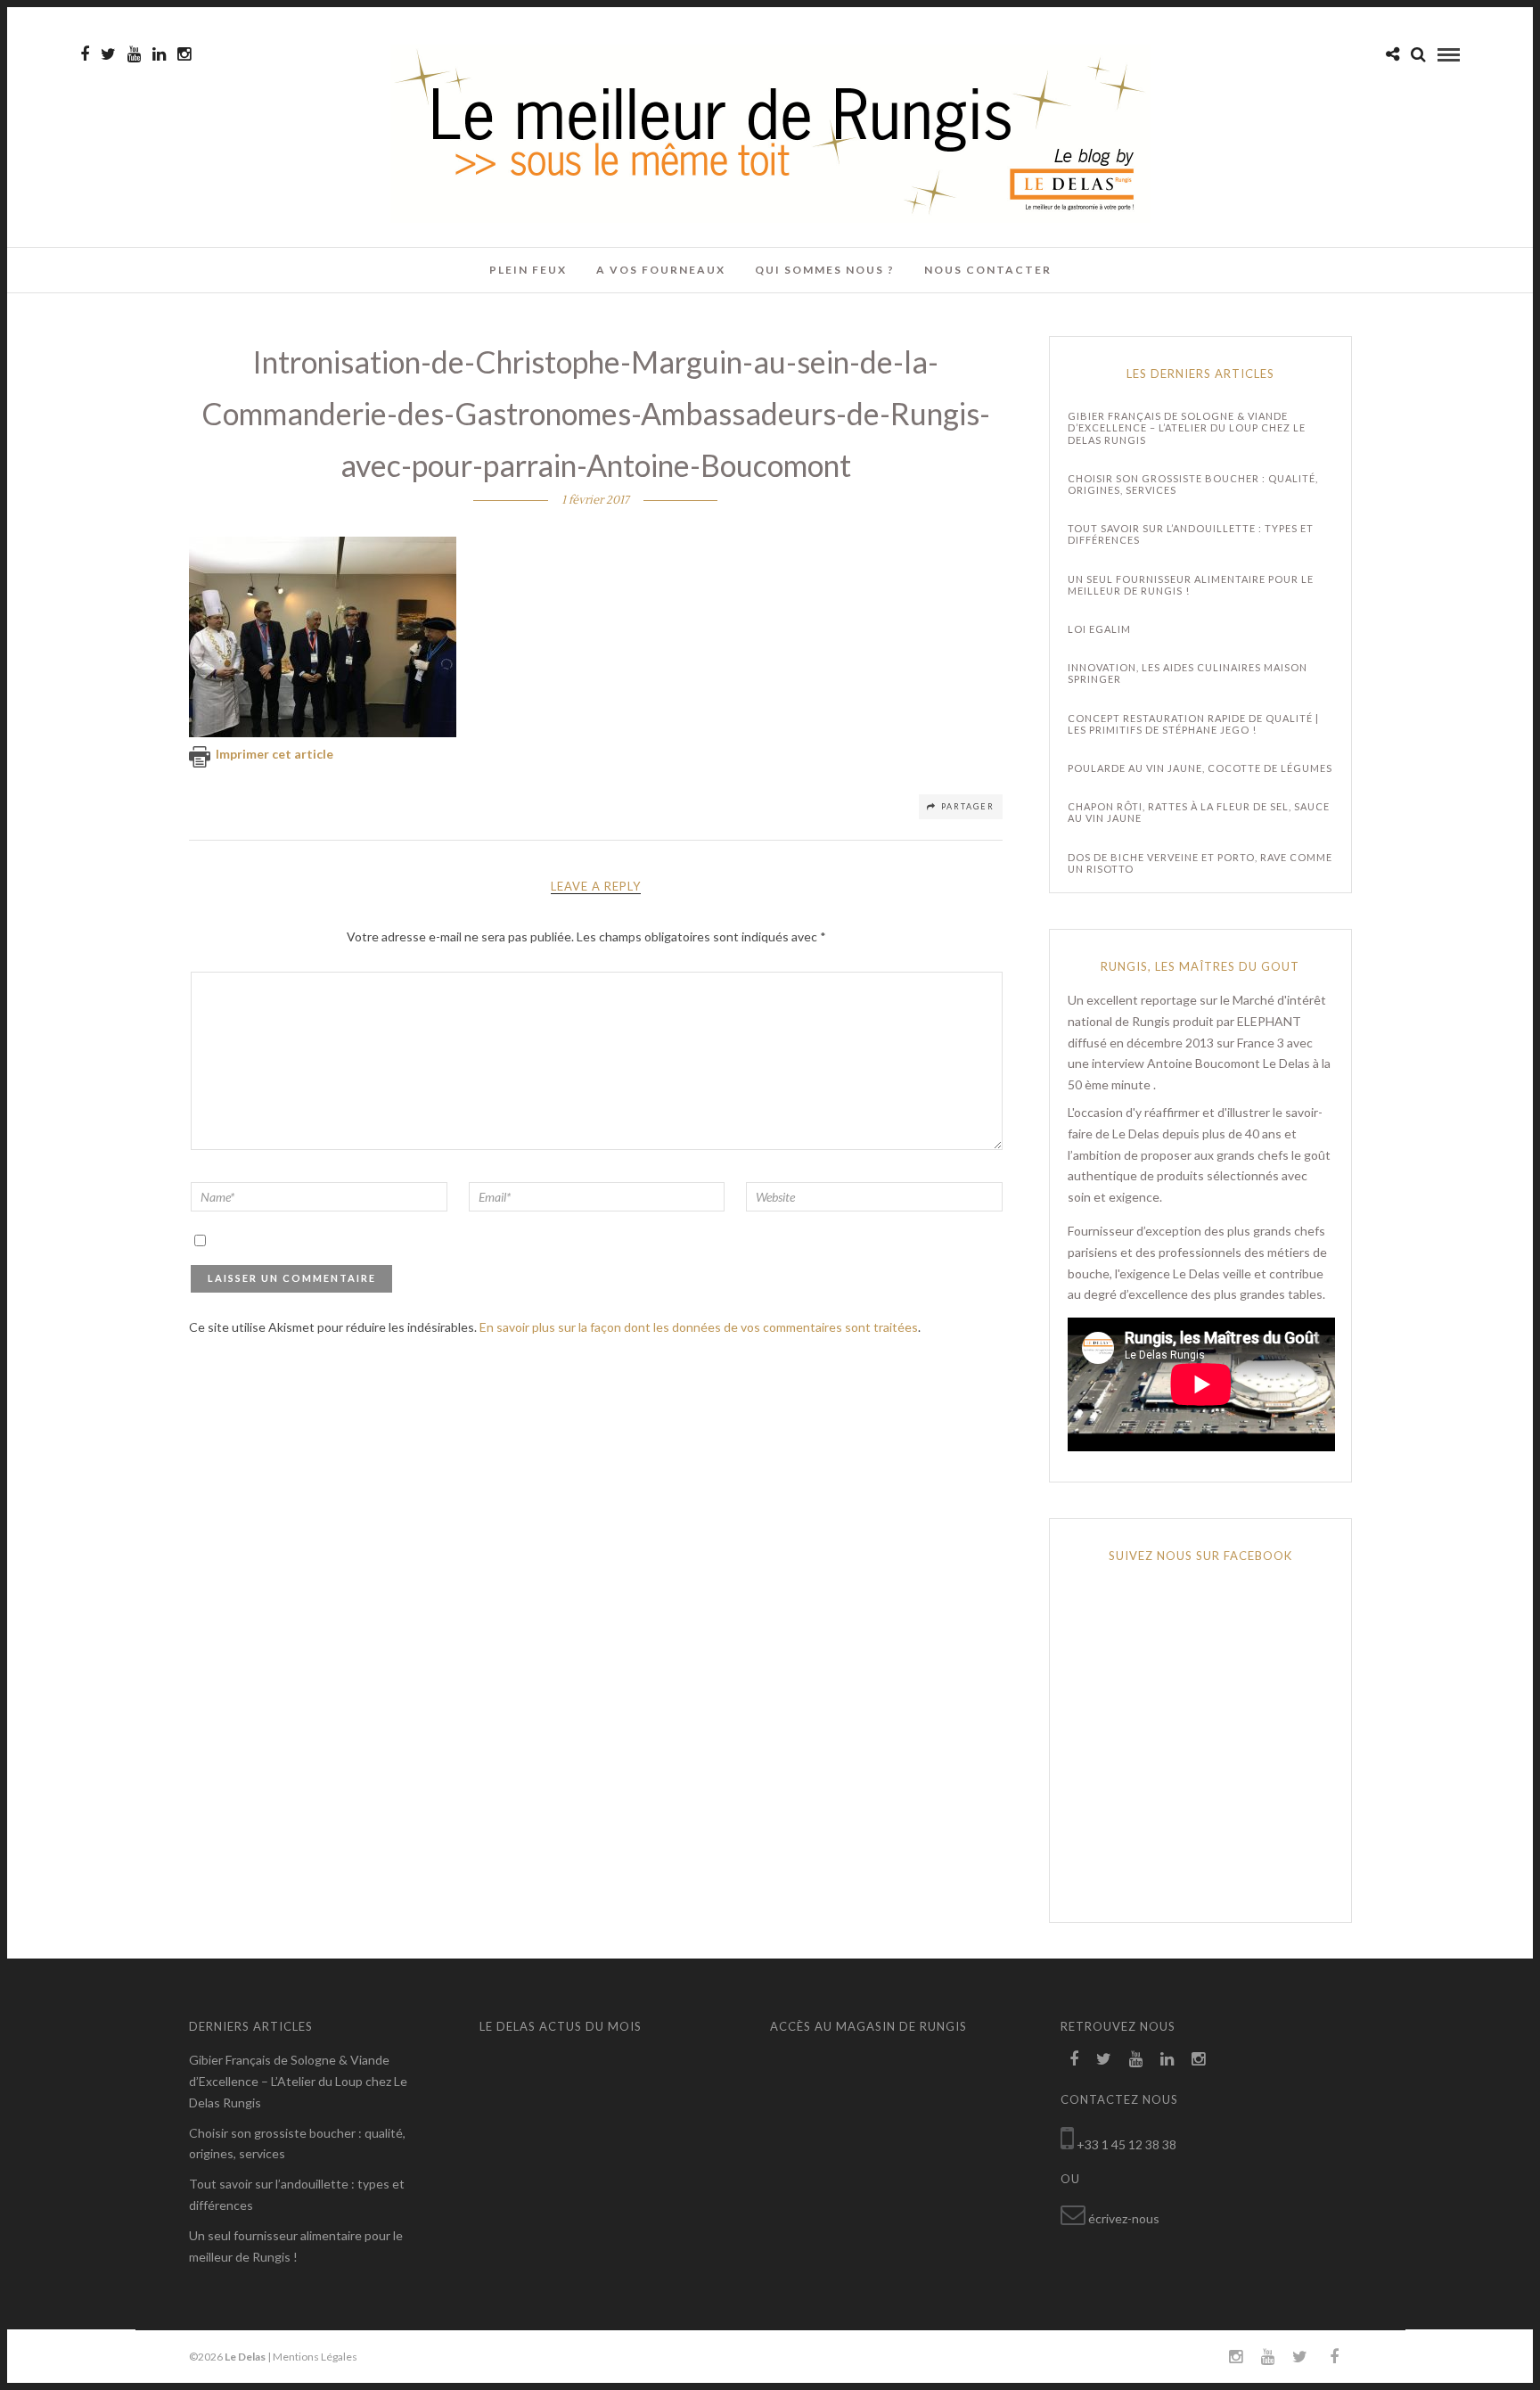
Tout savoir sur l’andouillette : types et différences (1191, 534)
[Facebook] (1074, 2059)
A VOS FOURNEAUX (661, 270)
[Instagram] (184, 54)
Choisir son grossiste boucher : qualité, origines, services (1193, 484)
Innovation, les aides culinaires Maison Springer (1188, 673)
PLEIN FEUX (528, 270)
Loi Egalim (1099, 629)
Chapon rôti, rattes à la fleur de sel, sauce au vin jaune (1199, 812)
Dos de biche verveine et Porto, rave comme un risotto (1200, 863)
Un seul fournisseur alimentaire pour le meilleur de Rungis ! (1191, 585)
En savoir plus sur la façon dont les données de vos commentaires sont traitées (699, 1327)
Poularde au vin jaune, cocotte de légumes (1200, 768)
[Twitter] (1104, 2059)
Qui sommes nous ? (825, 270)
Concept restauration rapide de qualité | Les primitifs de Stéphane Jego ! (1193, 724)
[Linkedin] (159, 54)
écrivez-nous (1124, 2218)
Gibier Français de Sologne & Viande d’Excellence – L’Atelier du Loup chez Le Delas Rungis (1187, 427)
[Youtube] (134, 54)
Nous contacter (988, 270)
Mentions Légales (315, 2357)
